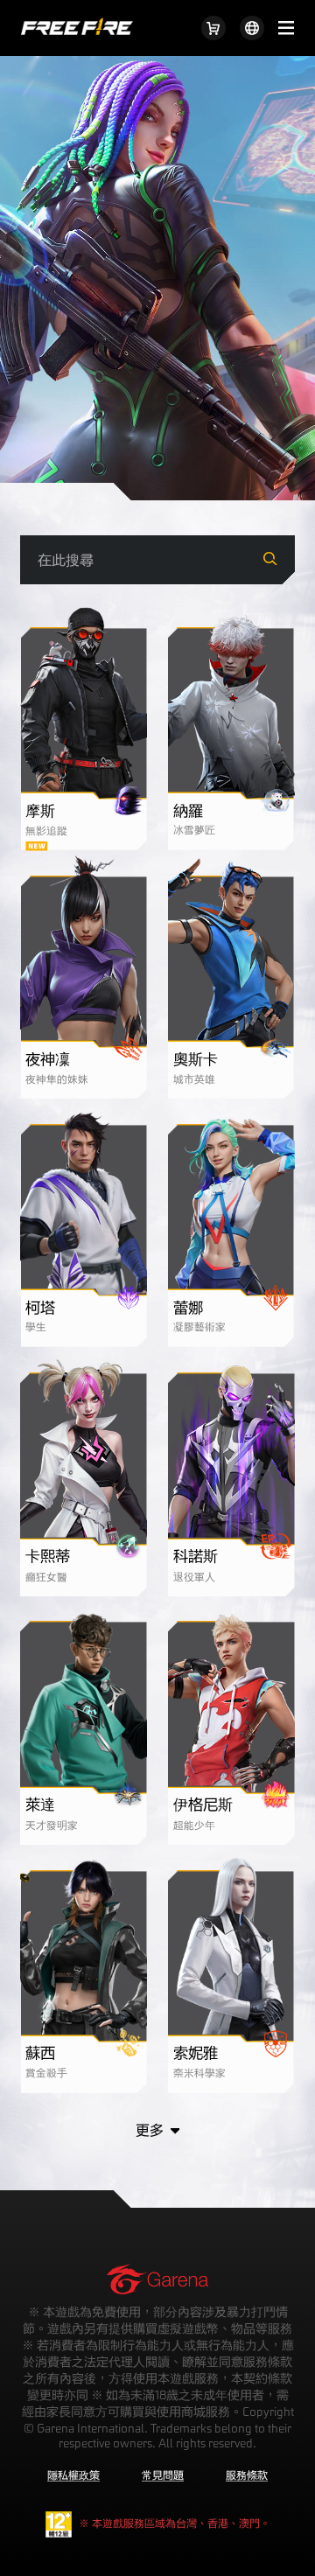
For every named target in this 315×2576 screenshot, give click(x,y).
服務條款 (247, 2475)
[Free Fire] (77, 17)
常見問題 (163, 2475)
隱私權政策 (73, 2475)
